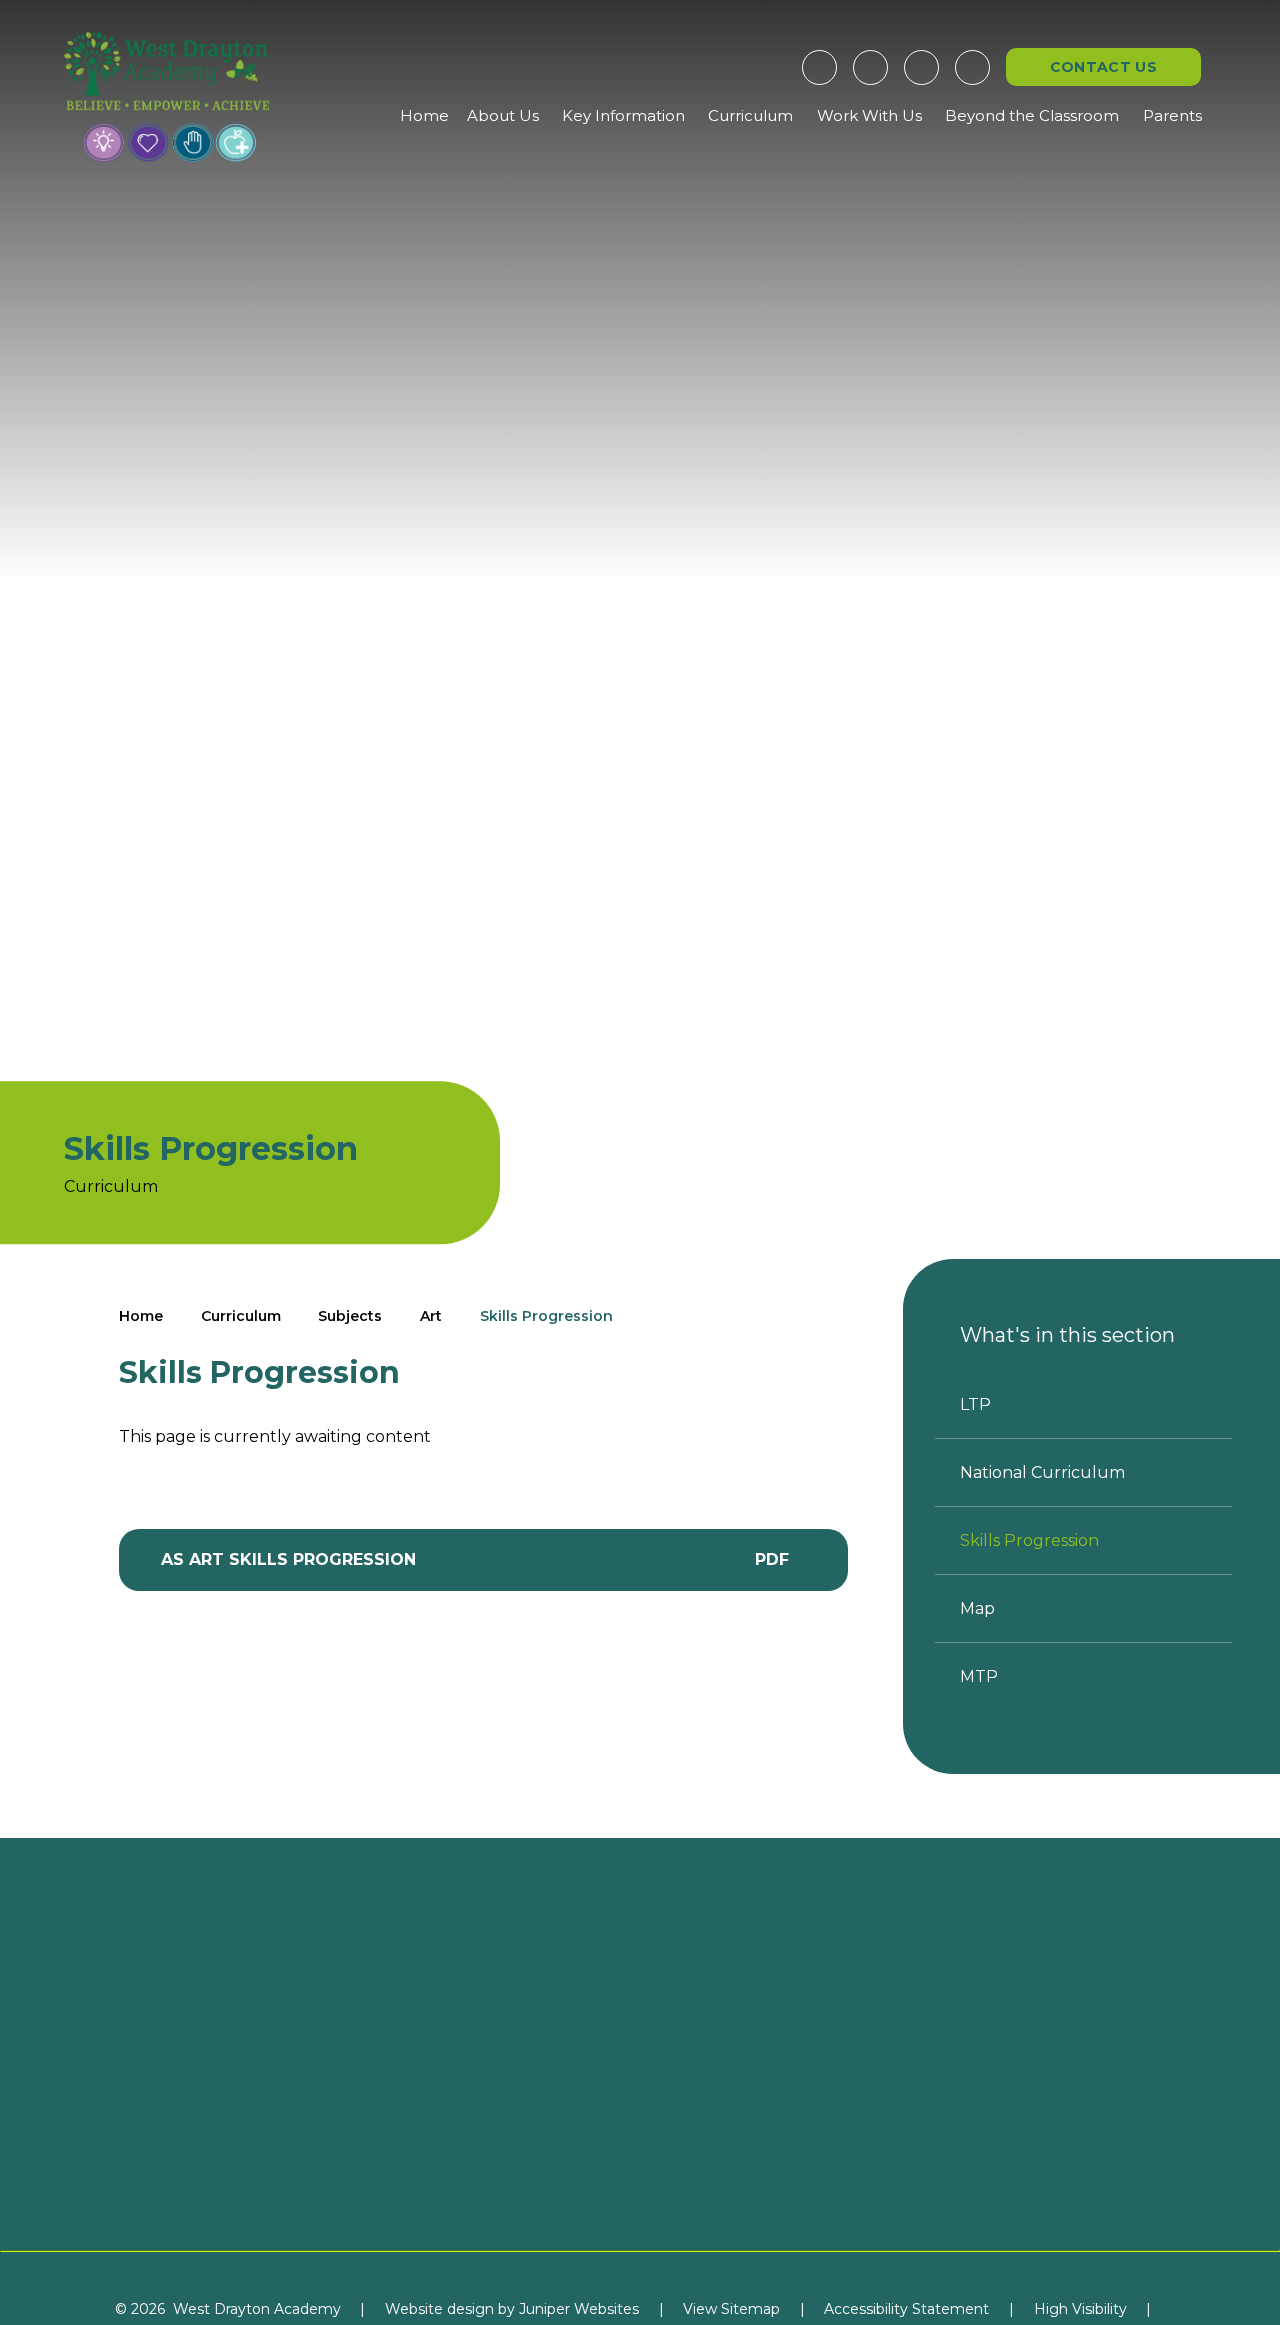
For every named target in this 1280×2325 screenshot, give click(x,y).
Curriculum (241, 1316)
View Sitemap (731, 2309)
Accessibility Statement (906, 2309)
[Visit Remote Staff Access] (819, 67)
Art (431, 1316)
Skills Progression (546, 1316)
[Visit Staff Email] (870, 67)
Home (141, 1316)
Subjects (350, 1316)
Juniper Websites (579, 2309)
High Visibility (1080, 2309)
